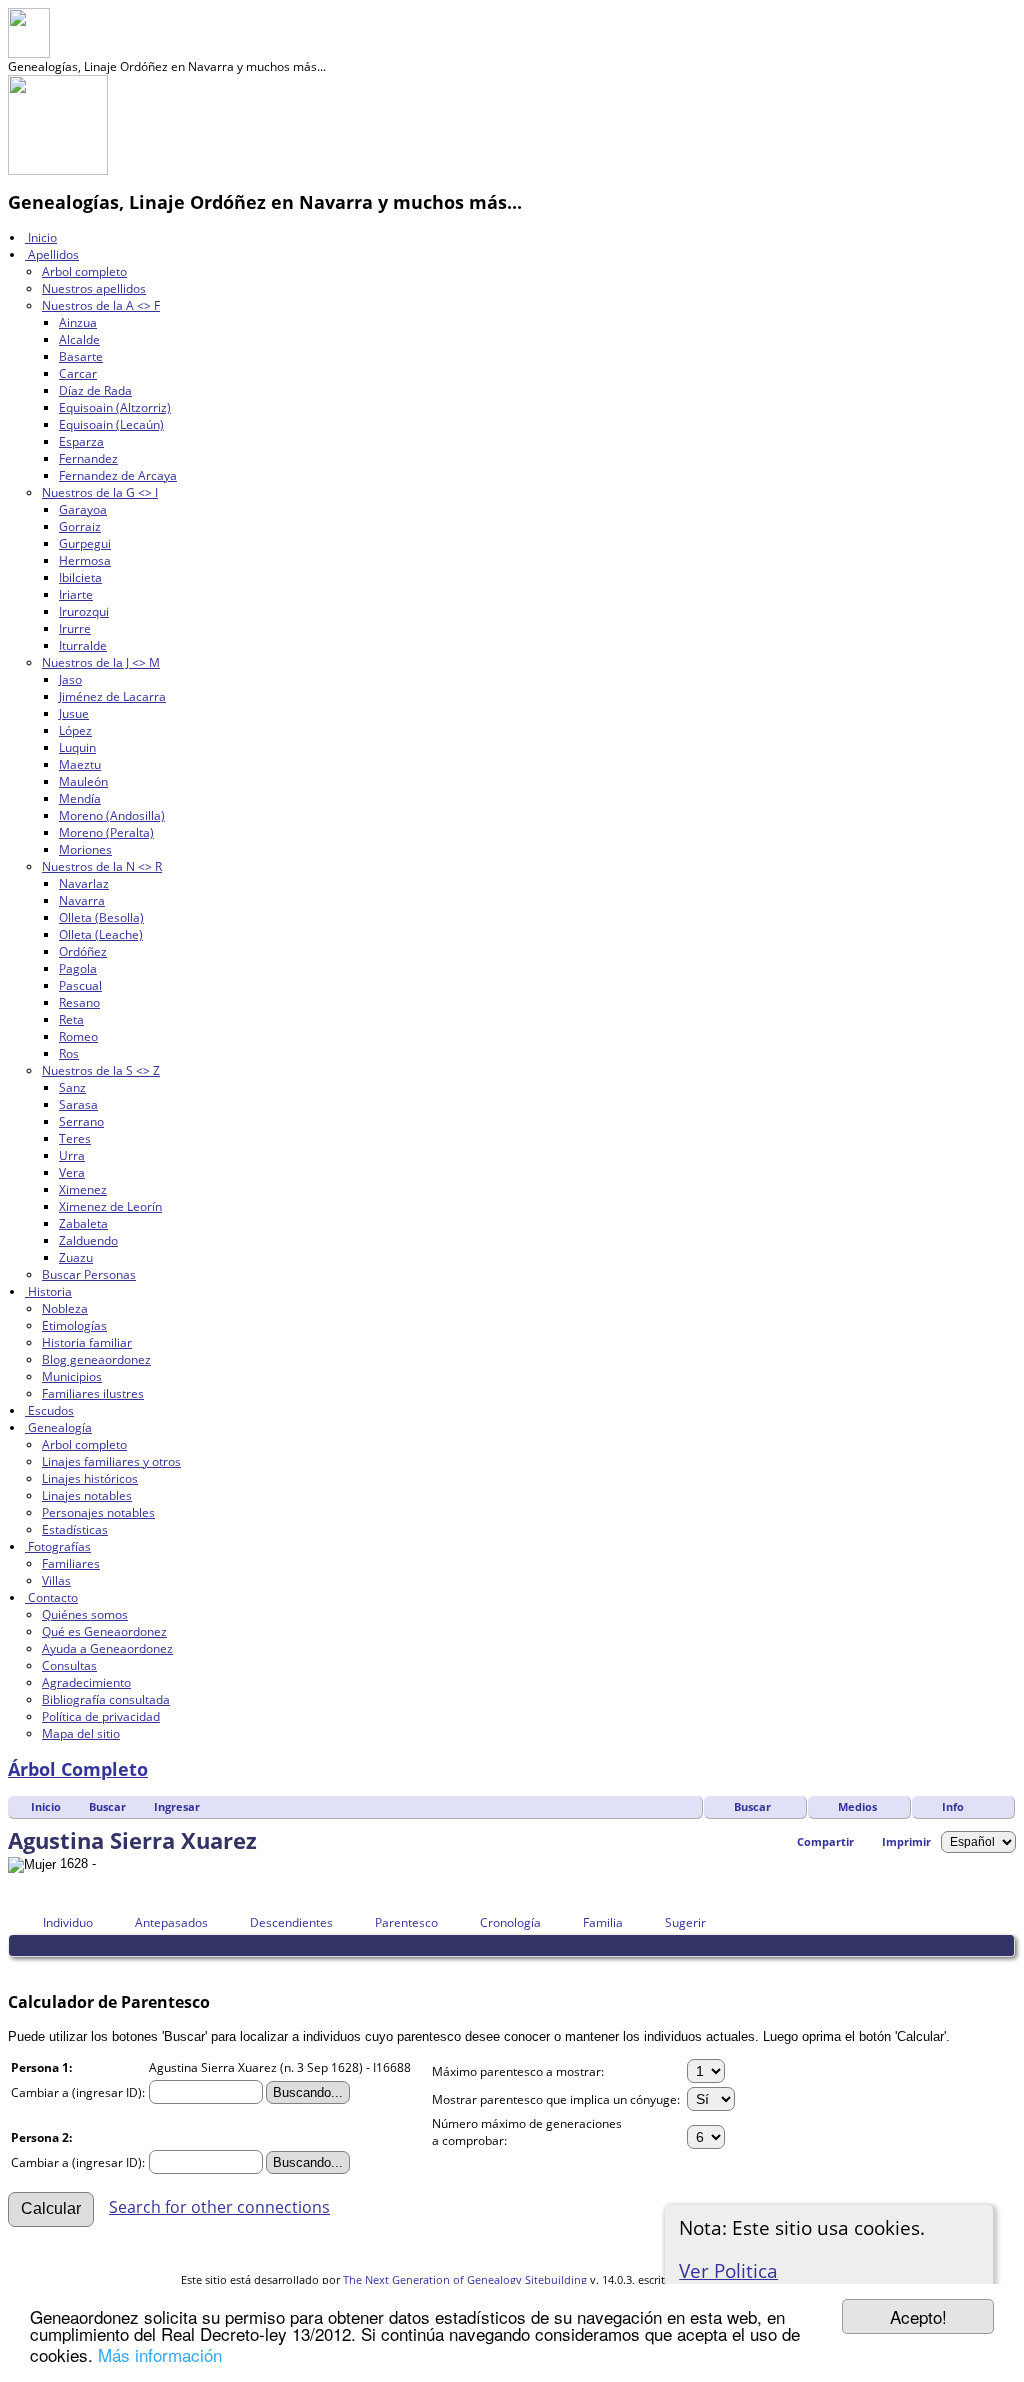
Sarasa (78, 1104)
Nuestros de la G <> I (100, 492)
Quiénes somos (85, 1614)
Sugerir (685, 1922)
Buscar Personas (89, 1274)
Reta (71, 1019)
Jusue (74, 713)
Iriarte (76, 594)
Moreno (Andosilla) (112, 815)
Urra (72, 1155)
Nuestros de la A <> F (101, 305)
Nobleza (65, 1308)
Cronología (510, 1922)
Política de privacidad (101, 1716)
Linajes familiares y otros (111, 1461)
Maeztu (80, 764)
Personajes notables (98, 1512)
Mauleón (83, 781)
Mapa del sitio (81, 1733)
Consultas (69, 1665)
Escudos (49, 1410)
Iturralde (83, 645)
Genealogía (58, 1427)
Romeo (78, 1036)
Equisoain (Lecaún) (111, 424)
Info (953, 1806)
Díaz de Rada (95, 390)
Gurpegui (85, 543)
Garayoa (83, 509)
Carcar (78, 373)
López (75, 730)
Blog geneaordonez (96, 1359)
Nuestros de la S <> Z (101, 1070)
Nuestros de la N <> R (102, 866)
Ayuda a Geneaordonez (107, 1648)
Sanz (72, 1087)
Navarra (82, 900)
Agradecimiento (86, 1682)
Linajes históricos (90, 1478)
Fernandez (88, 458)
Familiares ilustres (93, 1393)
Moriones (85, 849)
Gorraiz (80, 526)
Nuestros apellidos (94, 288)
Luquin (77, 747)
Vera (72, 1172)
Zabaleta (83, 1223)
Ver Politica (728, 2270)
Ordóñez (83, 951)
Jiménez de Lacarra (112, 696)
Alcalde (79, 339)
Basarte (81, 356)
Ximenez (83, 1189)
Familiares (71, 1563)
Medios (857, 1806)
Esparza (81, 441)
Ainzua (78, 322)
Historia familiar (87, 1342)
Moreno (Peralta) (106, 832)
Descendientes (291, 1922)
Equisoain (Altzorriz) (115, 407)
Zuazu (76, 1257)
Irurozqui (84, 611)
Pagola (78, 968)
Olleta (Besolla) (101, 917)
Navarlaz (84, 883)
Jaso (70, 679)
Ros (69, 1053)
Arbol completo (84, 271)
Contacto (51, 1597)
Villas (56, 1580)
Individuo (68, 1922)
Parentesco (406, 1922)
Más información (160, 2354)
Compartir (825, 1841)
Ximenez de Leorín (110, 1206)
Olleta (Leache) (101, 934)
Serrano (81, 1121)
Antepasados (171, 1922)
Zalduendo (88, 1240)
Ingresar (177, 1806)
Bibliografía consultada (106, 1699)
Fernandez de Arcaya (118, 475)
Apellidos (52, 254)
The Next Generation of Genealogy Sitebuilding (465, 2279)
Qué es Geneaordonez (104, 1631)
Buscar (752, 1806)
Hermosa (85, 560)
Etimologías (74, 1325)
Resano (79, 1002)
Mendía (80, 798)
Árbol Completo (78, 1769)
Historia (48, 1291)
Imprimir (906, 1841)
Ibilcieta (80, 577)
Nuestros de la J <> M (101, 662)
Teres (75, 1138)
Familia (603, 1922)
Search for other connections (219, 2207)
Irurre (75, 628)
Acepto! (918, 2316)
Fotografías (58, 1546)
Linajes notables (87, 1495)
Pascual (80, 985)
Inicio (41, 237)
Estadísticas (75, 1529)
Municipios (72, 1376)
